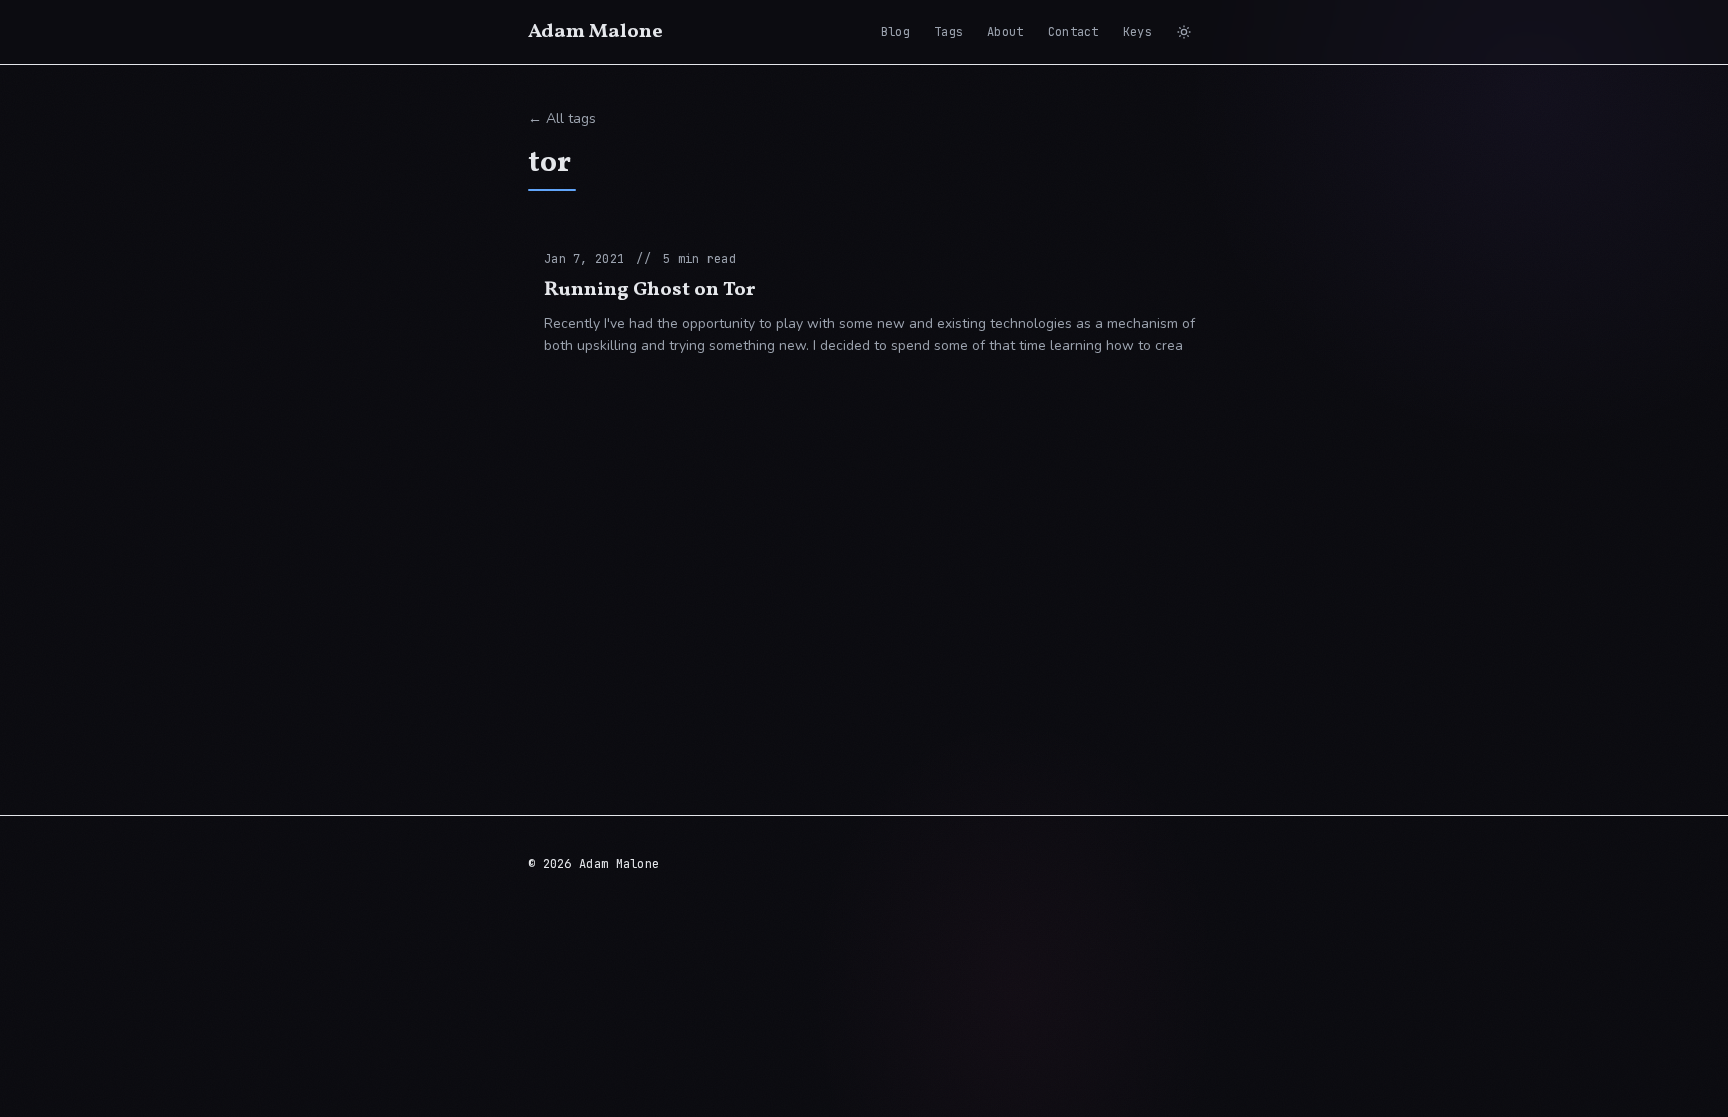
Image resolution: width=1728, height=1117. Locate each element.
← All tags (562, 118)
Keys (1137, 32)
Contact (1073, 32)
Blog (895, 32)
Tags (948, 32)
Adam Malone (595, 32)
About (1005, 32)
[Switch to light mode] (1184, 32)
